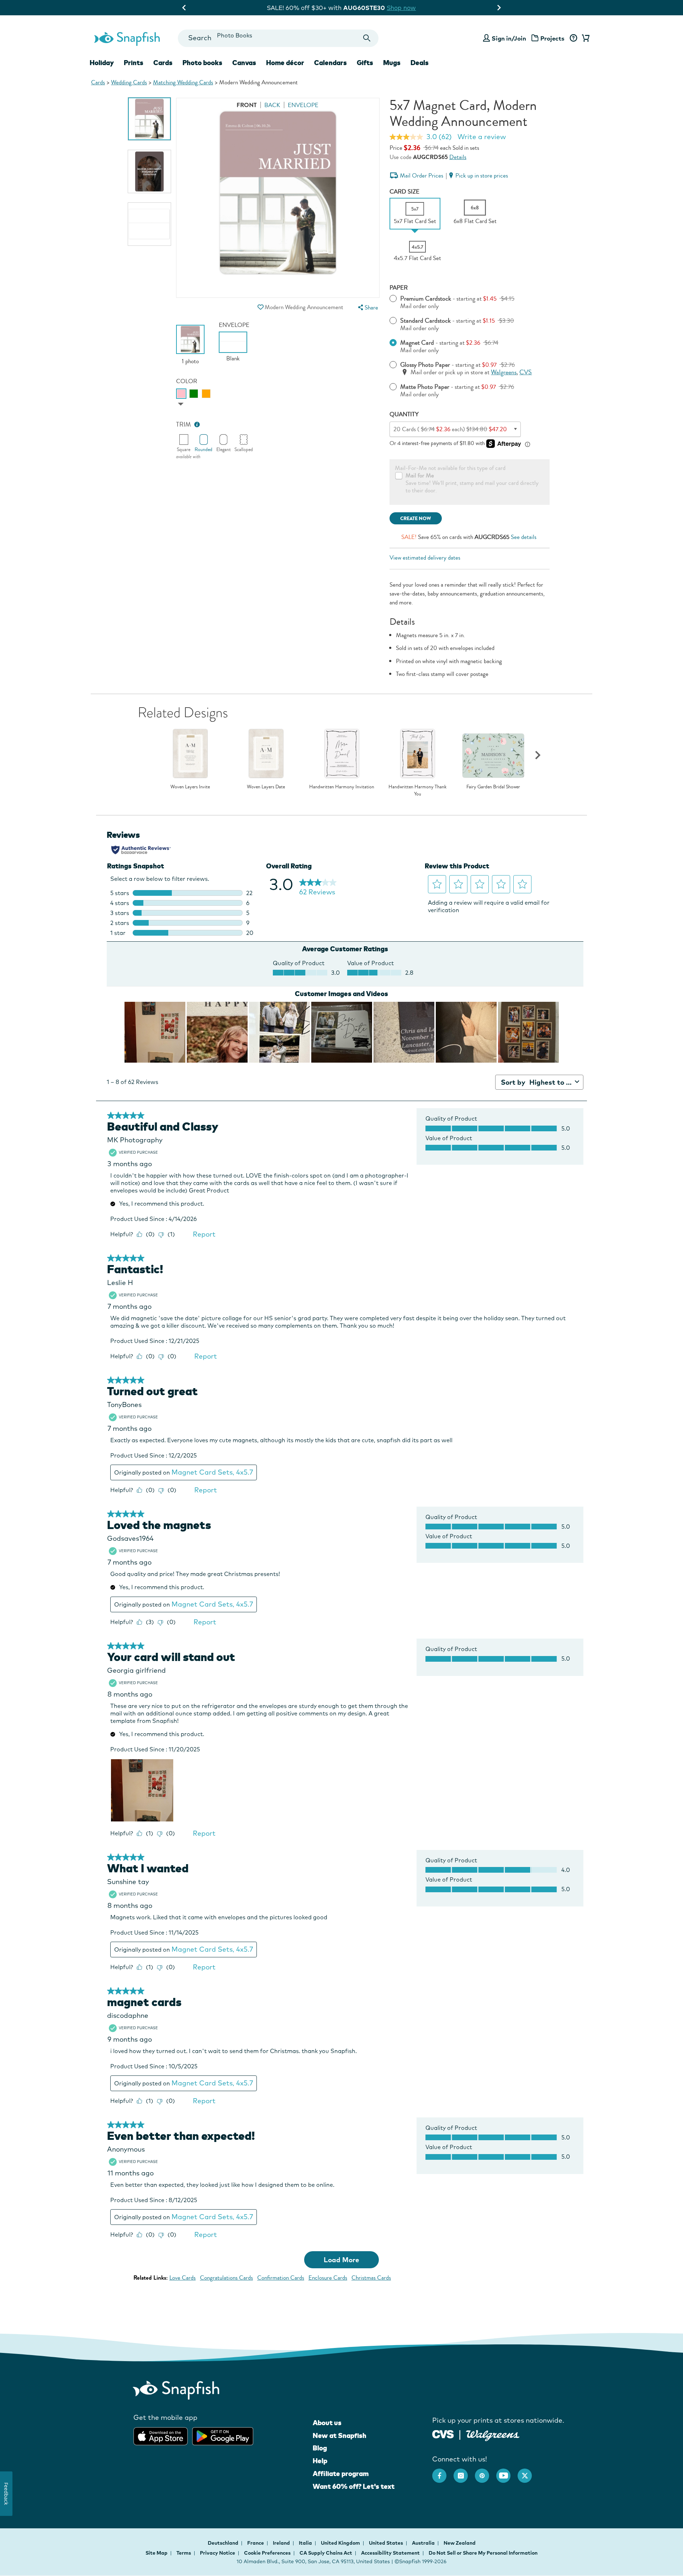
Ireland (282, 2543)
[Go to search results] (367, 38)
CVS (526, 372)
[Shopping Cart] (584, 38)
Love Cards (182, 2278)
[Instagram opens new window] (464, 2472)
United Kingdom (341, 2543)
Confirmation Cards (281, 2278)
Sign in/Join (509, 38)
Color (187, 381)
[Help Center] (573, 38)
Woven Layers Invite (190, 787)
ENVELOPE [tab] (303, 105)
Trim (184, 425)
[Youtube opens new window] (507, 2472)
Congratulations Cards (226, 2278)
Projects (552, 38)
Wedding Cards (129, 82)
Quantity (404, 414)
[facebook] (443, 2472)
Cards (98, 82)
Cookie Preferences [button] (267, 2553)
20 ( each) (450, 429)
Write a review (482, 137)
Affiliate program (341, 2474)
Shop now (407, 8)
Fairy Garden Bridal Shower (493, 787)
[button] (260, 307)
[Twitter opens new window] (528, 2472)
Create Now (416, 519)
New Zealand (460, 2543)
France (256, 2543)
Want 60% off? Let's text (354, 2486)
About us (327, 2423)
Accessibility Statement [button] (390, 2553)
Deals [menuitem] (420, 63)
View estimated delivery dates (425, 558)
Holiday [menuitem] (102, 63)
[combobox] (278, 38)
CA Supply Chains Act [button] (326, 2553)
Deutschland (224, 2543)
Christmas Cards (371, 2278)
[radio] (181, 394)
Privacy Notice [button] (218, 2553)
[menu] (367, 308)
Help (320, 2461)
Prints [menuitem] (134, 63)
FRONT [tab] (247, 105)
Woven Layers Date (266, 787)
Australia (424, 2543)
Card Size (404, 192)
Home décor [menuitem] (285, 63)
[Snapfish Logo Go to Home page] (127, 38)
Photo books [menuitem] (202, 63)
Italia (306, 2543)
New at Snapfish (340, 2435)
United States (386, 2543)
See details (524, 537)
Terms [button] (184, 2553)
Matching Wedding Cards (183, 82)
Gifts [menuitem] (365, 63)
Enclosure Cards (328, 2278)
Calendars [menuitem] (330, 63)
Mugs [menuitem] (392, 63)
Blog (320, 2448)
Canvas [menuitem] (244, 63)
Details (458, 157)
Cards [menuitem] (163, 63)
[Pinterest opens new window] (486, 2472)
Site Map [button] (157, 2553)
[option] (149, 119)
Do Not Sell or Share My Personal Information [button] (483, 2553)
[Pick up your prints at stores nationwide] (443, 2434)
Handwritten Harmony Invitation (342, 787)
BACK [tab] (272, 105)
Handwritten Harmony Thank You (417, 790)
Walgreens (504, 372)
